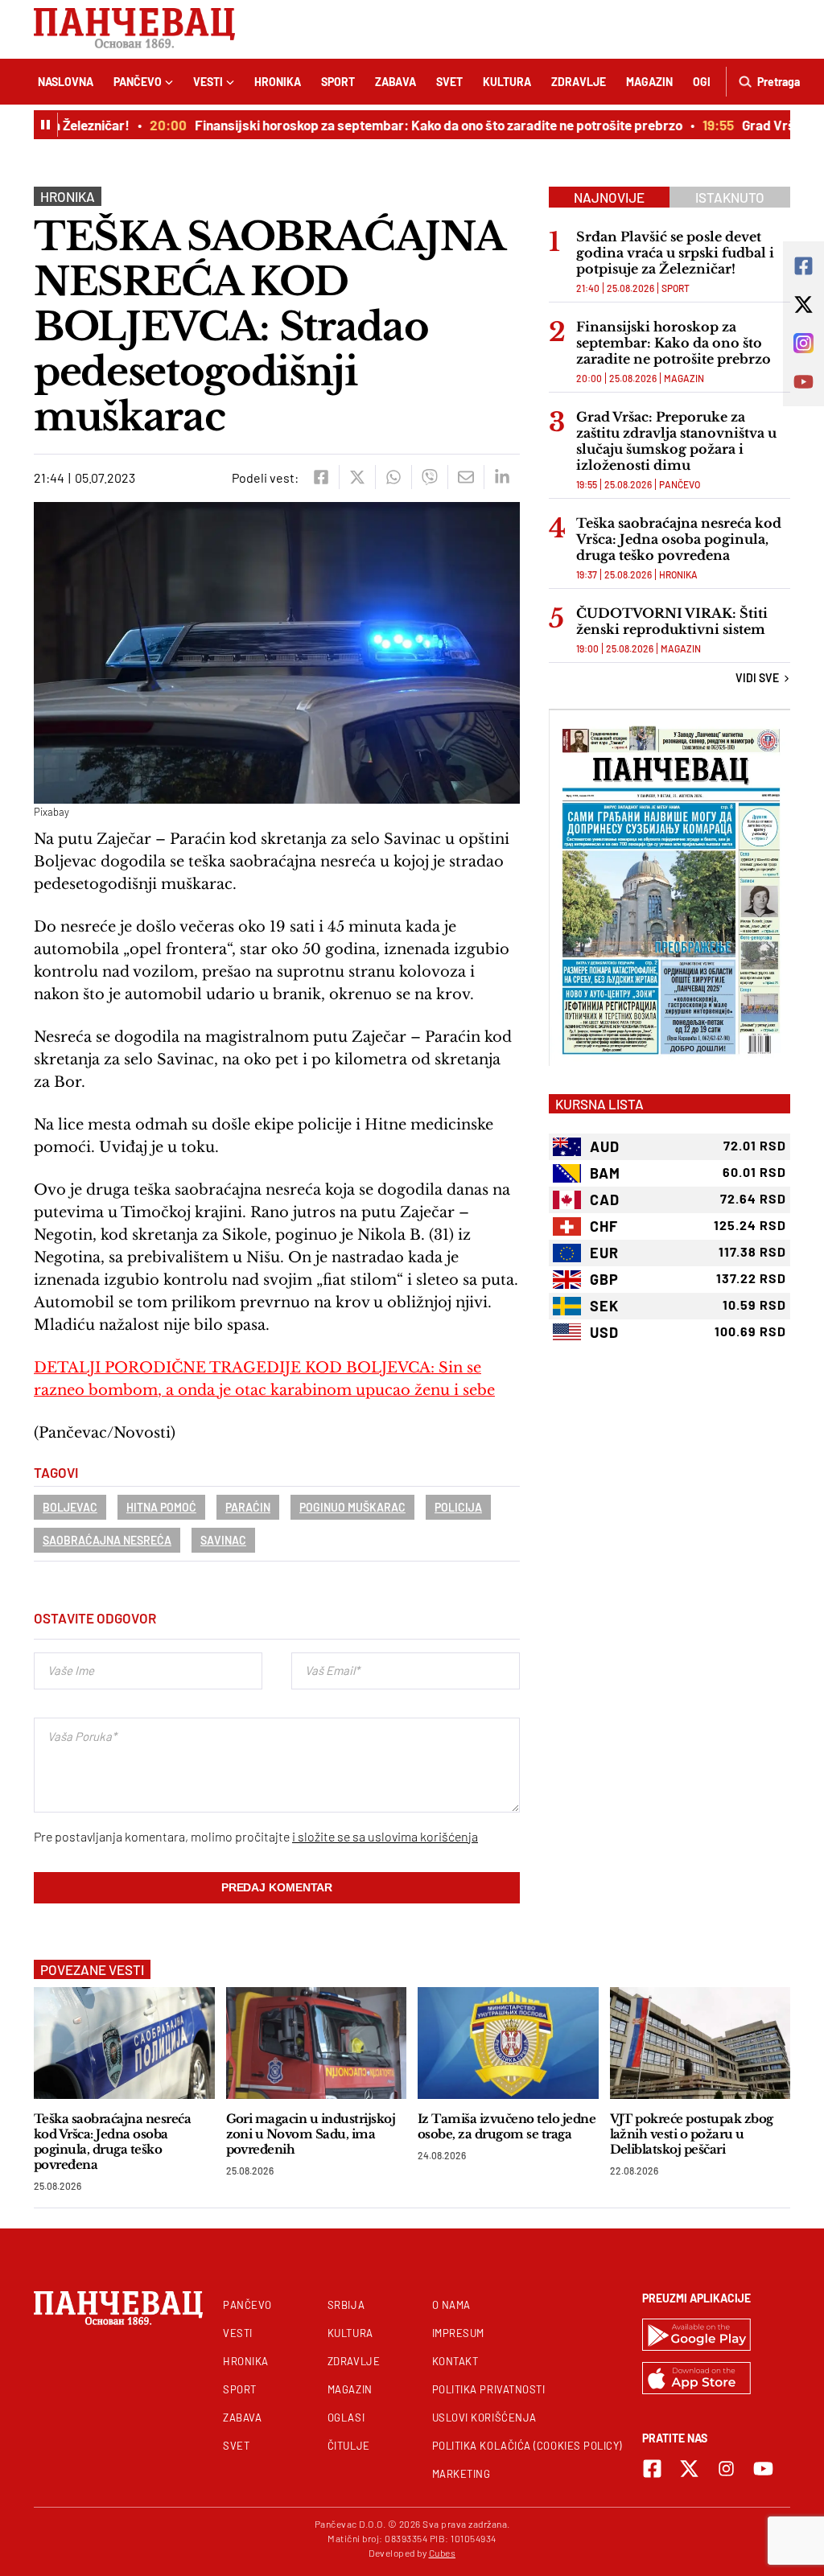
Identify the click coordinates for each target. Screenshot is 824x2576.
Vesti (208, 82)
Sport (338, 82)
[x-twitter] (689, 2469)
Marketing (461, 2474)
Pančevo (138, 82)
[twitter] (357, 477)
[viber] (429, 477)
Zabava (396, 82)
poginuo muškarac (352, 1507)
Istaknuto (730, 197)
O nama (451, 2305)
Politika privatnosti (489, 2389)
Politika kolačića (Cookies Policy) (527, 2446)
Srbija (346, 2305)
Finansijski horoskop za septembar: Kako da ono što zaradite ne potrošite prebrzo (406, 125)
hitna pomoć (161, 1507)
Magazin (649, 82)
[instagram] (726, 2469)
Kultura (507, 82)
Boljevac (70, 1507)
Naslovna (66, 82)
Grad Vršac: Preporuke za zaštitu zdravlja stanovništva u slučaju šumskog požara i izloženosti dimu (676, 441)
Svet (449, 82)
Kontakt (455, 2361)
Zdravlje (579, 82)
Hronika (278, 82)
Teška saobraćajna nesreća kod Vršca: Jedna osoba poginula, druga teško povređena (679, 539)
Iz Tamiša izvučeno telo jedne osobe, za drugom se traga (507, 2126)
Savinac (223, 1540)
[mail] (466, 477)
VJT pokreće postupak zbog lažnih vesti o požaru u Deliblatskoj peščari (692, 2134)
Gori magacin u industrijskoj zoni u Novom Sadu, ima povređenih (311, 2134)
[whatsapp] (393, 477)
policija (458, 1507)
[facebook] (321, 477)
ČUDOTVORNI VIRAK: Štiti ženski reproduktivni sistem (672, 621)
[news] (124, 2043)
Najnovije (609, 197)
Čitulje (349, 2446)
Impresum (458, 2333)
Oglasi (346, 2418)
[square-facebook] (652, 2469)
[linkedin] (502, 477)
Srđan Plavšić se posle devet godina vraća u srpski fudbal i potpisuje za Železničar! (675, 253)
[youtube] (763, 2469)
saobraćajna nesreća (107, 1540)
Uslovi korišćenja (484, 2418)
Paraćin (248, 1507)
